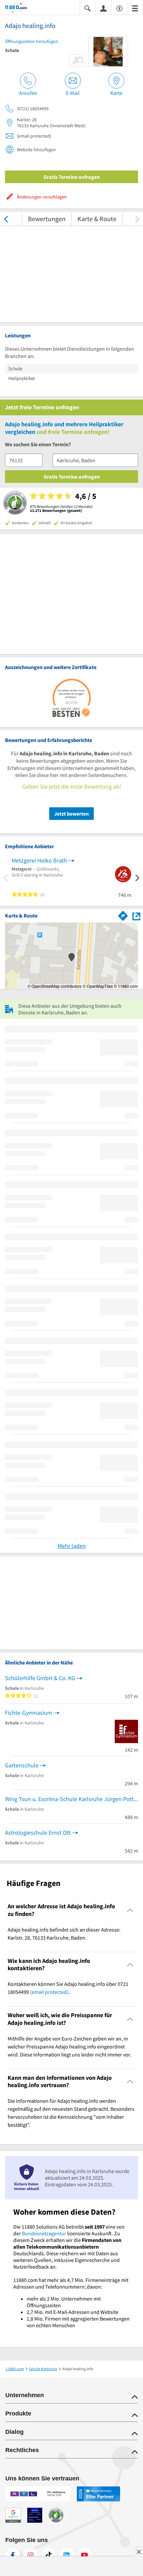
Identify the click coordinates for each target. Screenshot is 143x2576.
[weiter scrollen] (137, 219)
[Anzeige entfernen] (138, 2552)
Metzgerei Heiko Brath (39, 860)
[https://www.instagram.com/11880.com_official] (31, 2555)
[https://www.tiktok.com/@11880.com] (49, 2555)
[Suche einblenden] (87, 8)
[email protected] (49, 1992)
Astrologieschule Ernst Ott (38, 1833)
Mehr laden (72, 1546)
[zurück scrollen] (6, 219)
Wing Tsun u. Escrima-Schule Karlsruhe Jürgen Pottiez (71, 1799)
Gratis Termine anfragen (72, 177)
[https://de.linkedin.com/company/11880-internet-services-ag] (67, 2555)
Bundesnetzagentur (44, 2233)
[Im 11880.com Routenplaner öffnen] (123, 915)
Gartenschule (22, 1765)
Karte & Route (97, 219)
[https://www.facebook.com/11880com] (13, 2555)
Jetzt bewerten (71, 814)
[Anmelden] (103, 8)
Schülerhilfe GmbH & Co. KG (40, 1678)
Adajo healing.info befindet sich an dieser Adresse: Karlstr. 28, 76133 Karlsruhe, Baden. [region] (64, 1934)
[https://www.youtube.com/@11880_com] (84, 2555)
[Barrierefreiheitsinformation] (119, 8)
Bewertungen (47, 219)
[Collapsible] (130, 1910)
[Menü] (135, 8)
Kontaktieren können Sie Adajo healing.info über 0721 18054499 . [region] (68, 1988)
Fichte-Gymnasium (29, 1713)
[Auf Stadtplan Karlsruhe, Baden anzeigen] (136, 916)
